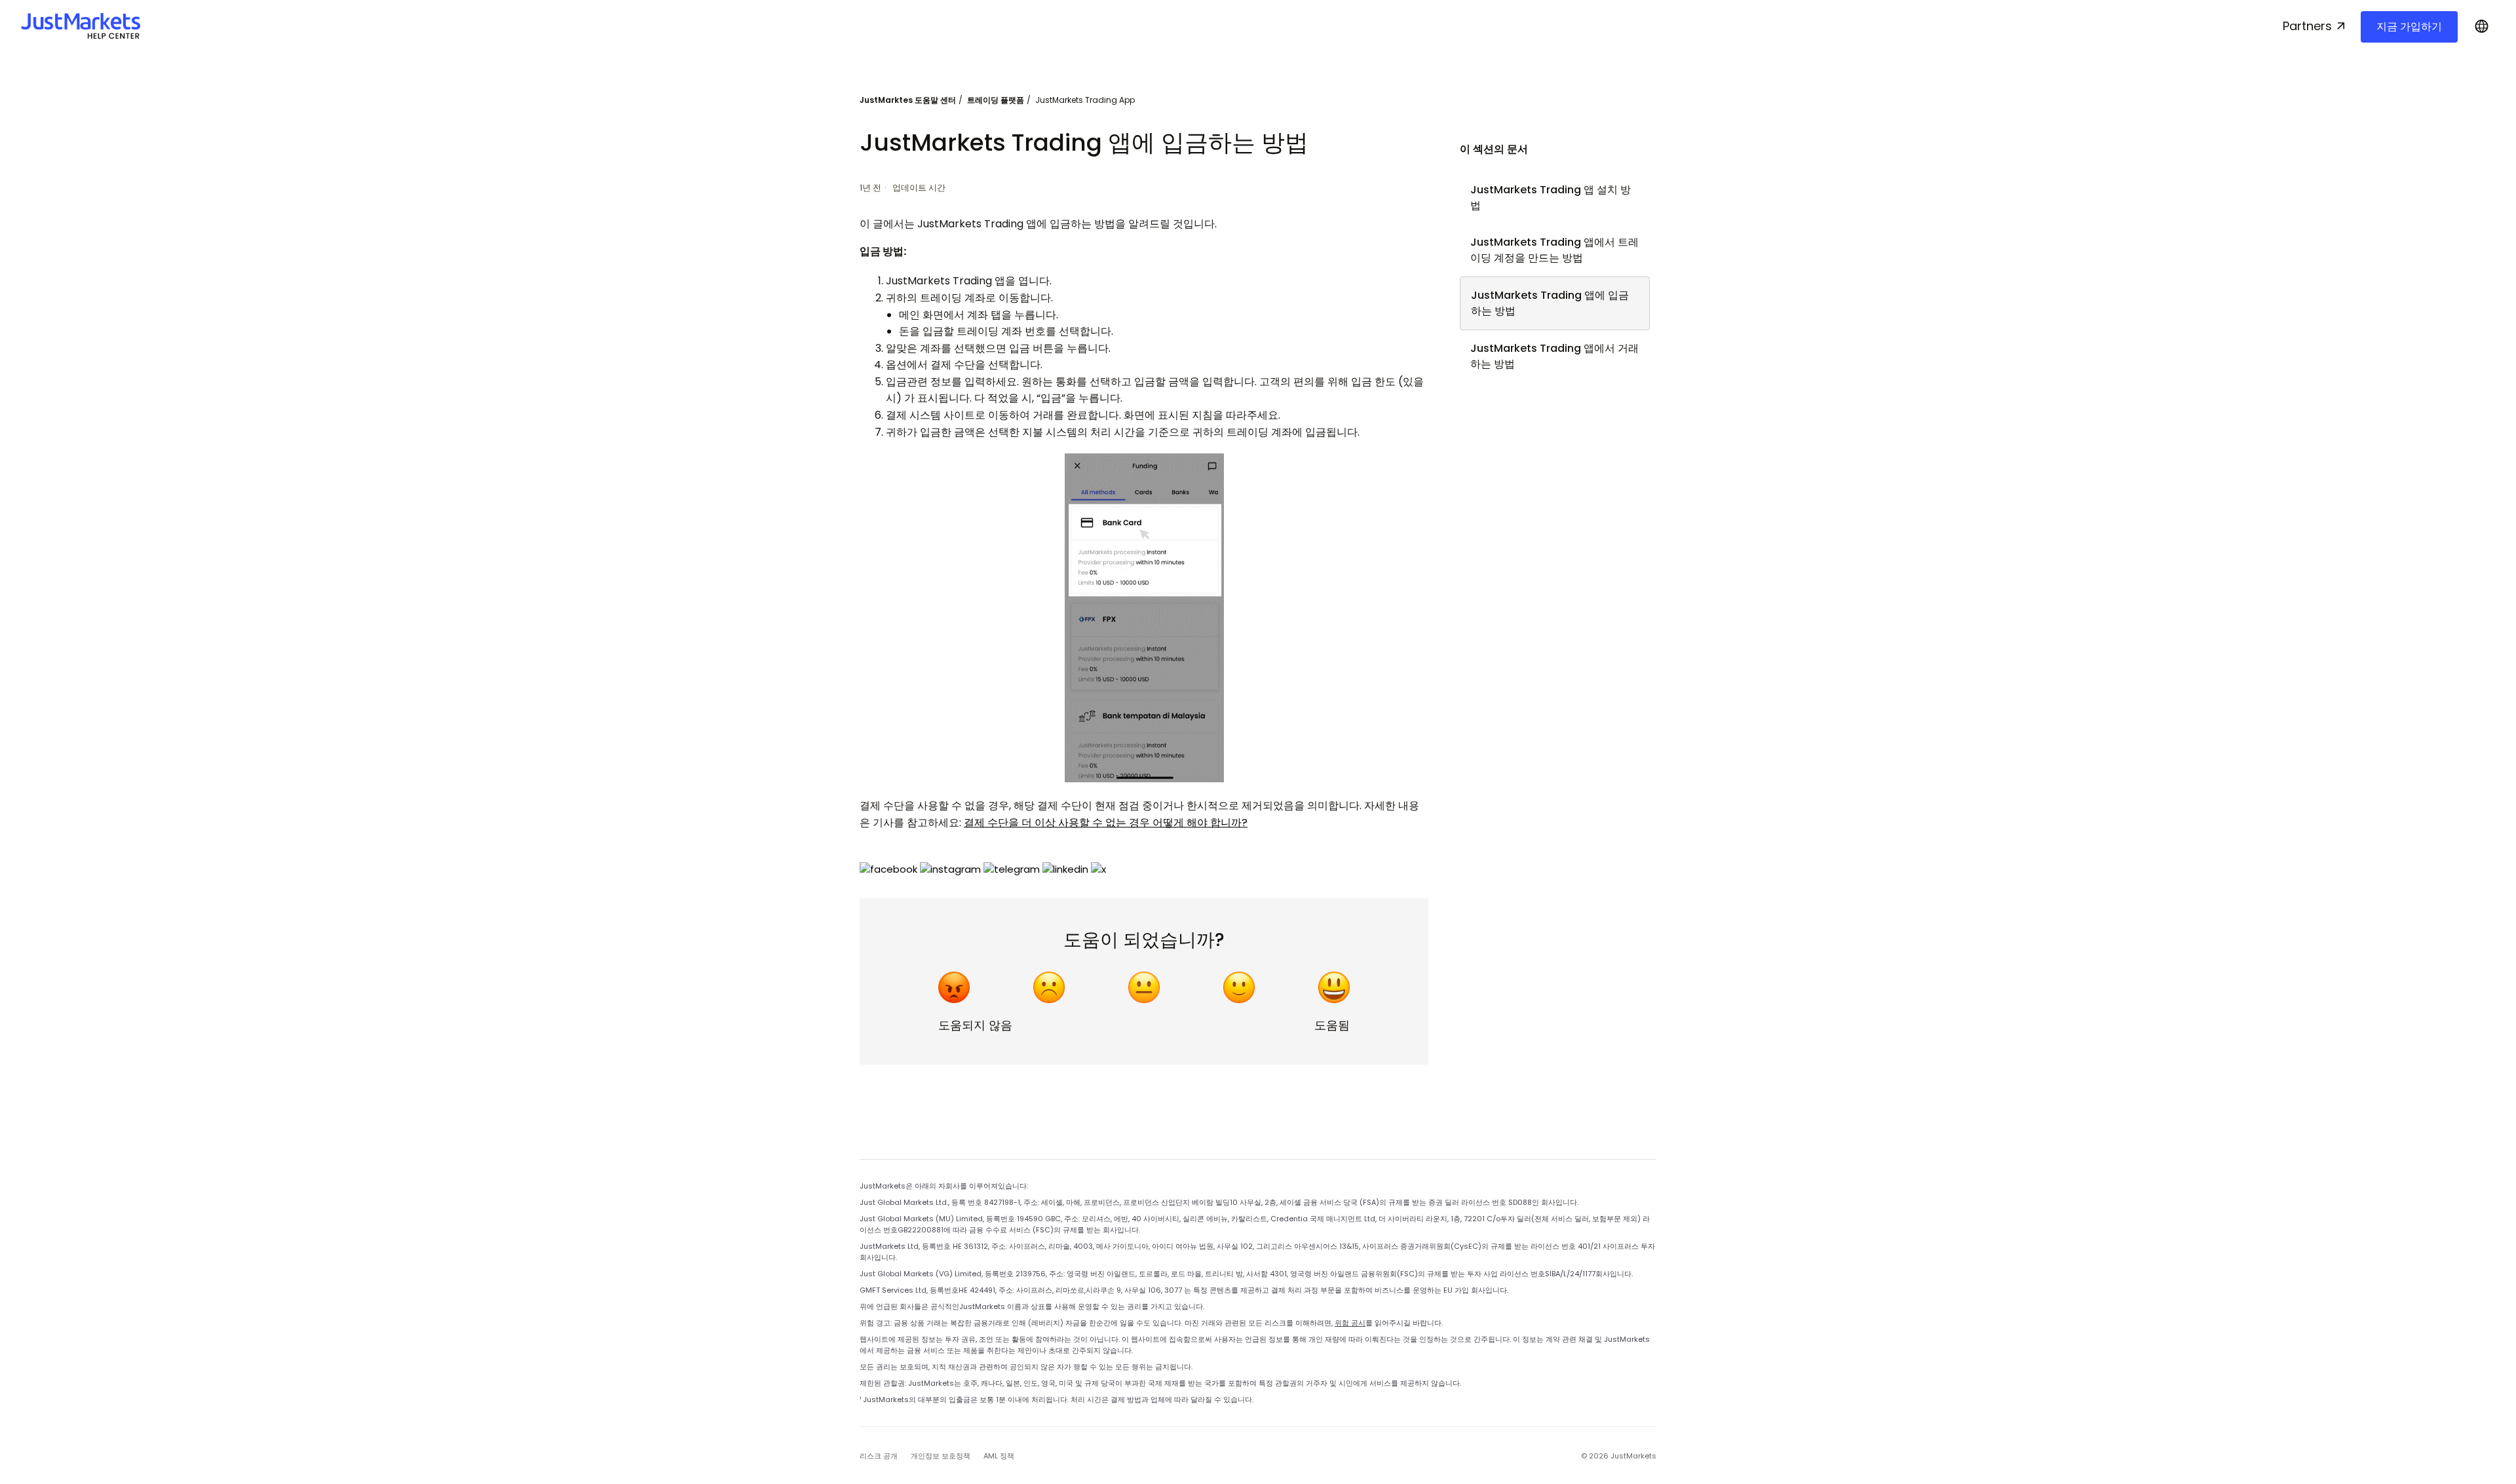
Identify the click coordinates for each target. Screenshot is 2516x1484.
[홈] (81, 26)
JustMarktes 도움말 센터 (908, 100)
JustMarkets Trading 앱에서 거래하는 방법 (1554, 356)
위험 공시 (1350, 1323)
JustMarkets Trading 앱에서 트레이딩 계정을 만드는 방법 (1554, 250)
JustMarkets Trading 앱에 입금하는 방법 (1550, 303)
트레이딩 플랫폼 (996, 100)
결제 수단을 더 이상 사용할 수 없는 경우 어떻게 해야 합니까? (1106, 823)
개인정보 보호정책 (941, 1456)
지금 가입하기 (2409, 27)
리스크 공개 (879, 1456)
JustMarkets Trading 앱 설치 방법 (1551, 198)
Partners (2307, 26)
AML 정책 (999, 1456)
